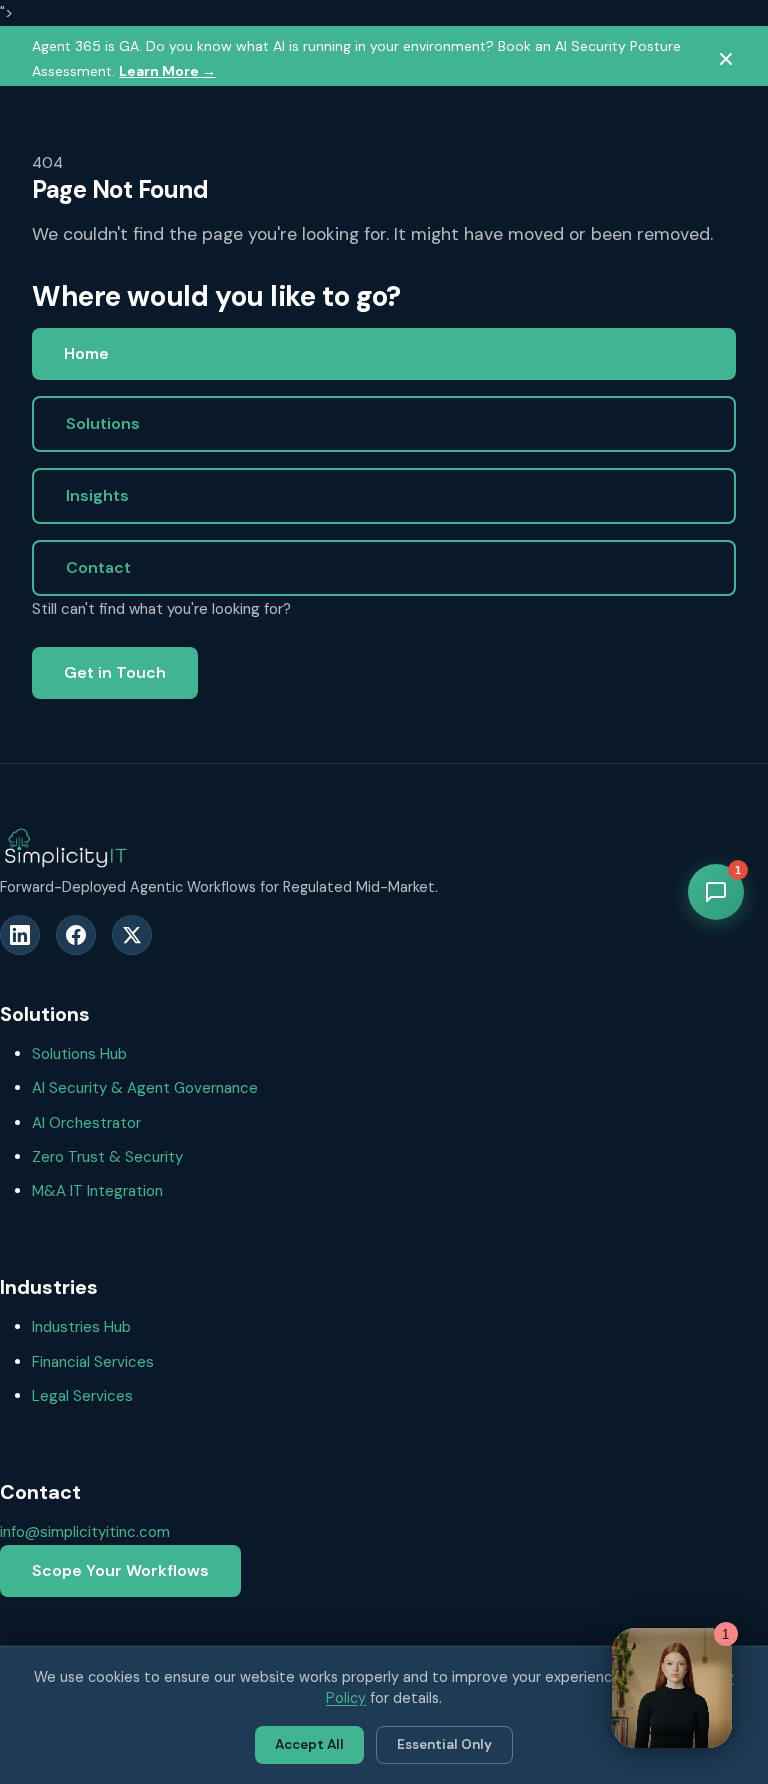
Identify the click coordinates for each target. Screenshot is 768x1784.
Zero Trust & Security (107, 1157)
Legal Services (82, 1396)
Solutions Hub (79, 1054)
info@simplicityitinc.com (85, 1532)
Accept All (309, 1744)
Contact (98, 567)
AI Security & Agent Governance (145, 1088)
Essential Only (444, 1744)
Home (86, 353)
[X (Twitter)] (132, 935)
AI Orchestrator (86, 1123)
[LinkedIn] (20, 935)
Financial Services (93, 1362)
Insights (97, 495)
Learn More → (167, 71)
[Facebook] (76, 935)
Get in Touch (115, 672)
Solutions (103, 423)
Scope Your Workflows (120, 1570)
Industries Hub (81, 1327)
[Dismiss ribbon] (726, 59)
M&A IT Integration (97, 1191)
